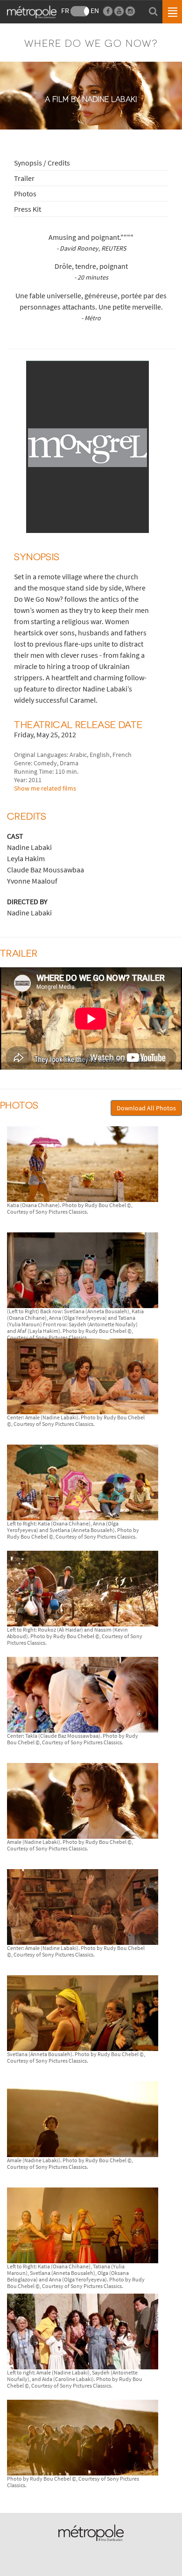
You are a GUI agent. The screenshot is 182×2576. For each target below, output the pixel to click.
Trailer (24, 178)
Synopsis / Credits (42, 163)
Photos (25, 194)
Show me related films (45, 788)
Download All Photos (146, 1108)
